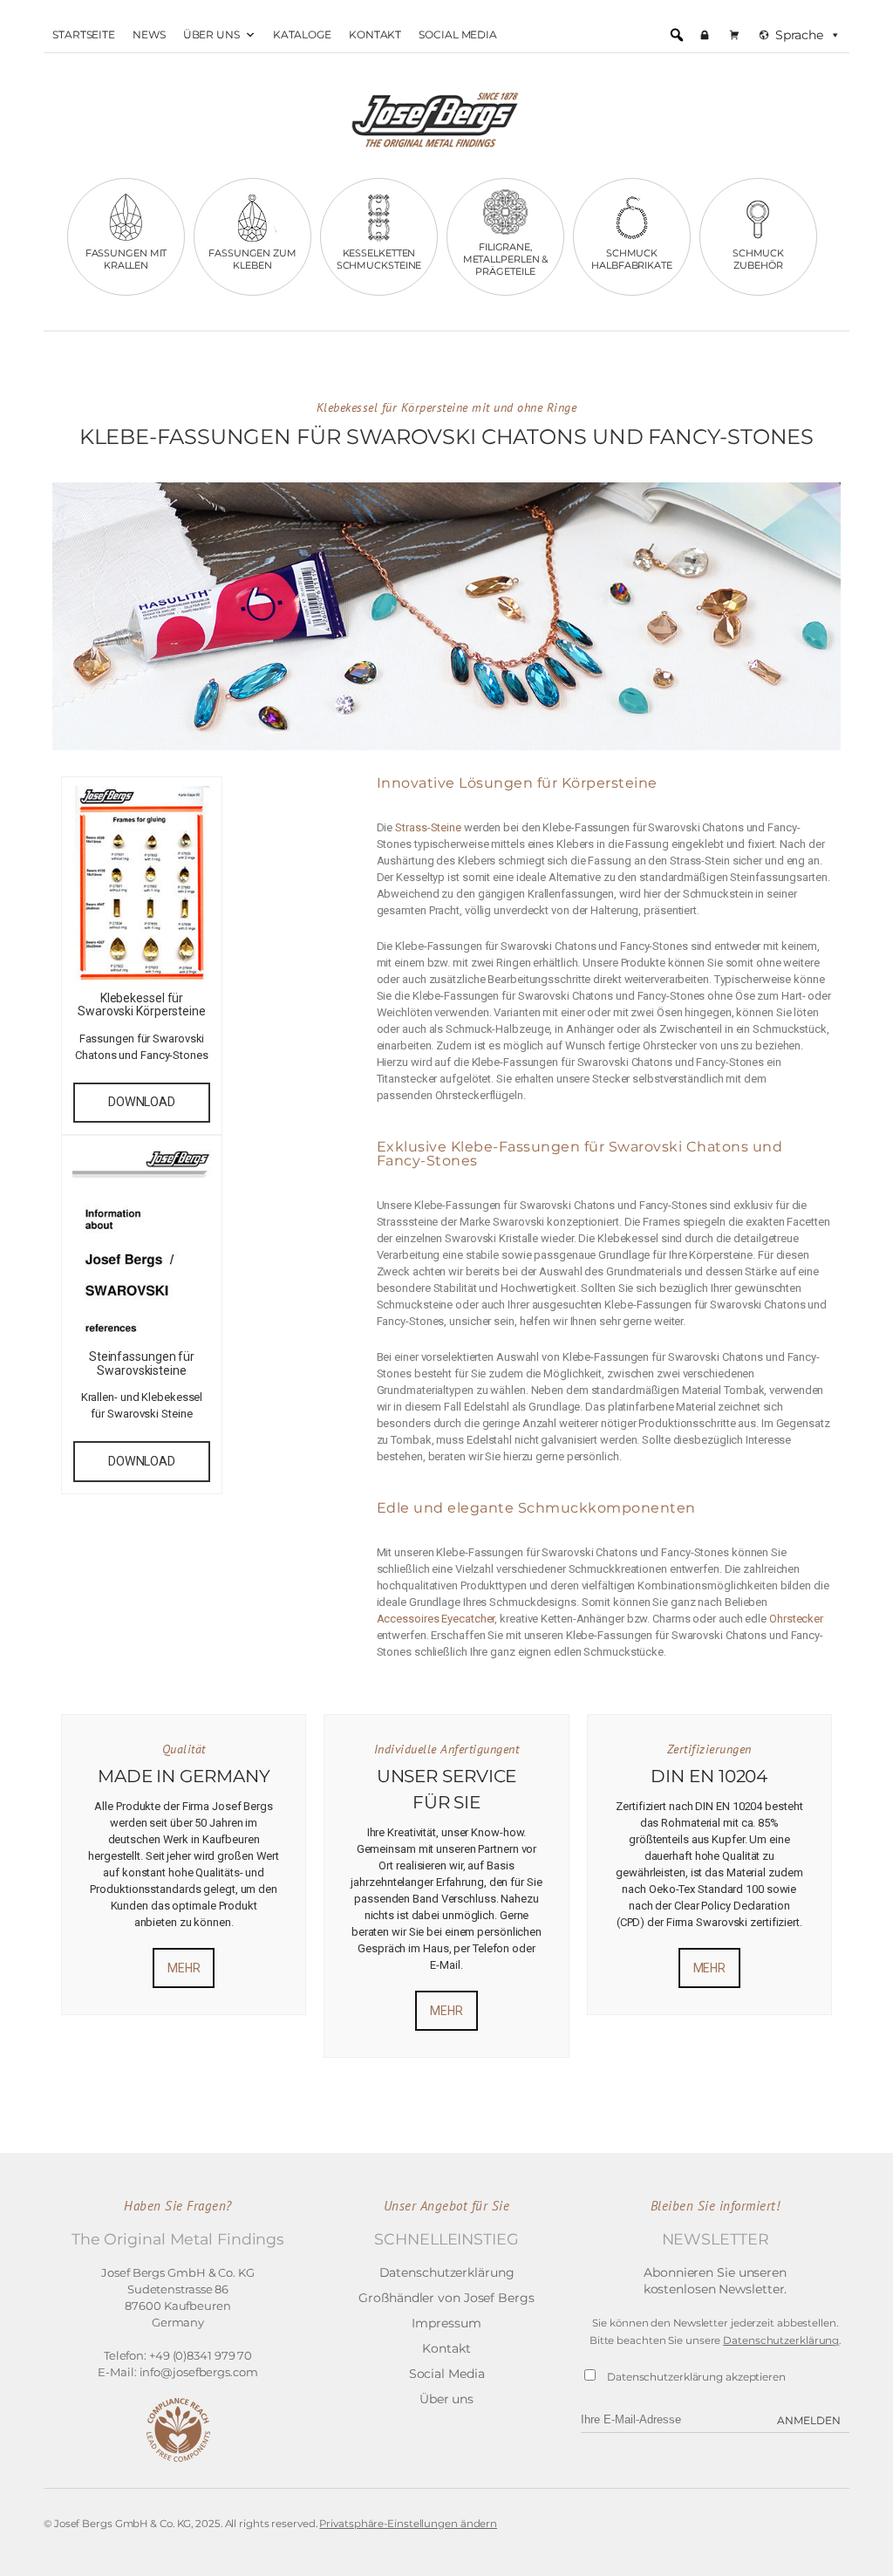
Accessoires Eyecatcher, (437, 1619)
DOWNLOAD (142, 1102)
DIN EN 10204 (709, 1776)
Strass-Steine (428, 827)
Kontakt (375, 34)
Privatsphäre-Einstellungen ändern (408, 2524)
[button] (677, 35)
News (149, 34)
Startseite (84, 34)
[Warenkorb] (734, 35)
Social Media (458, 34)
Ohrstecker (796, 1619)
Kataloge (302, 34)
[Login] (705, 35)
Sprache (799, 35)
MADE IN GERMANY (184, 1776)
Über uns (211, 34)
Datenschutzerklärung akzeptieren (696, 2377)
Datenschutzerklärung (781, 2340)
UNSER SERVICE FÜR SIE (447, 1789)
